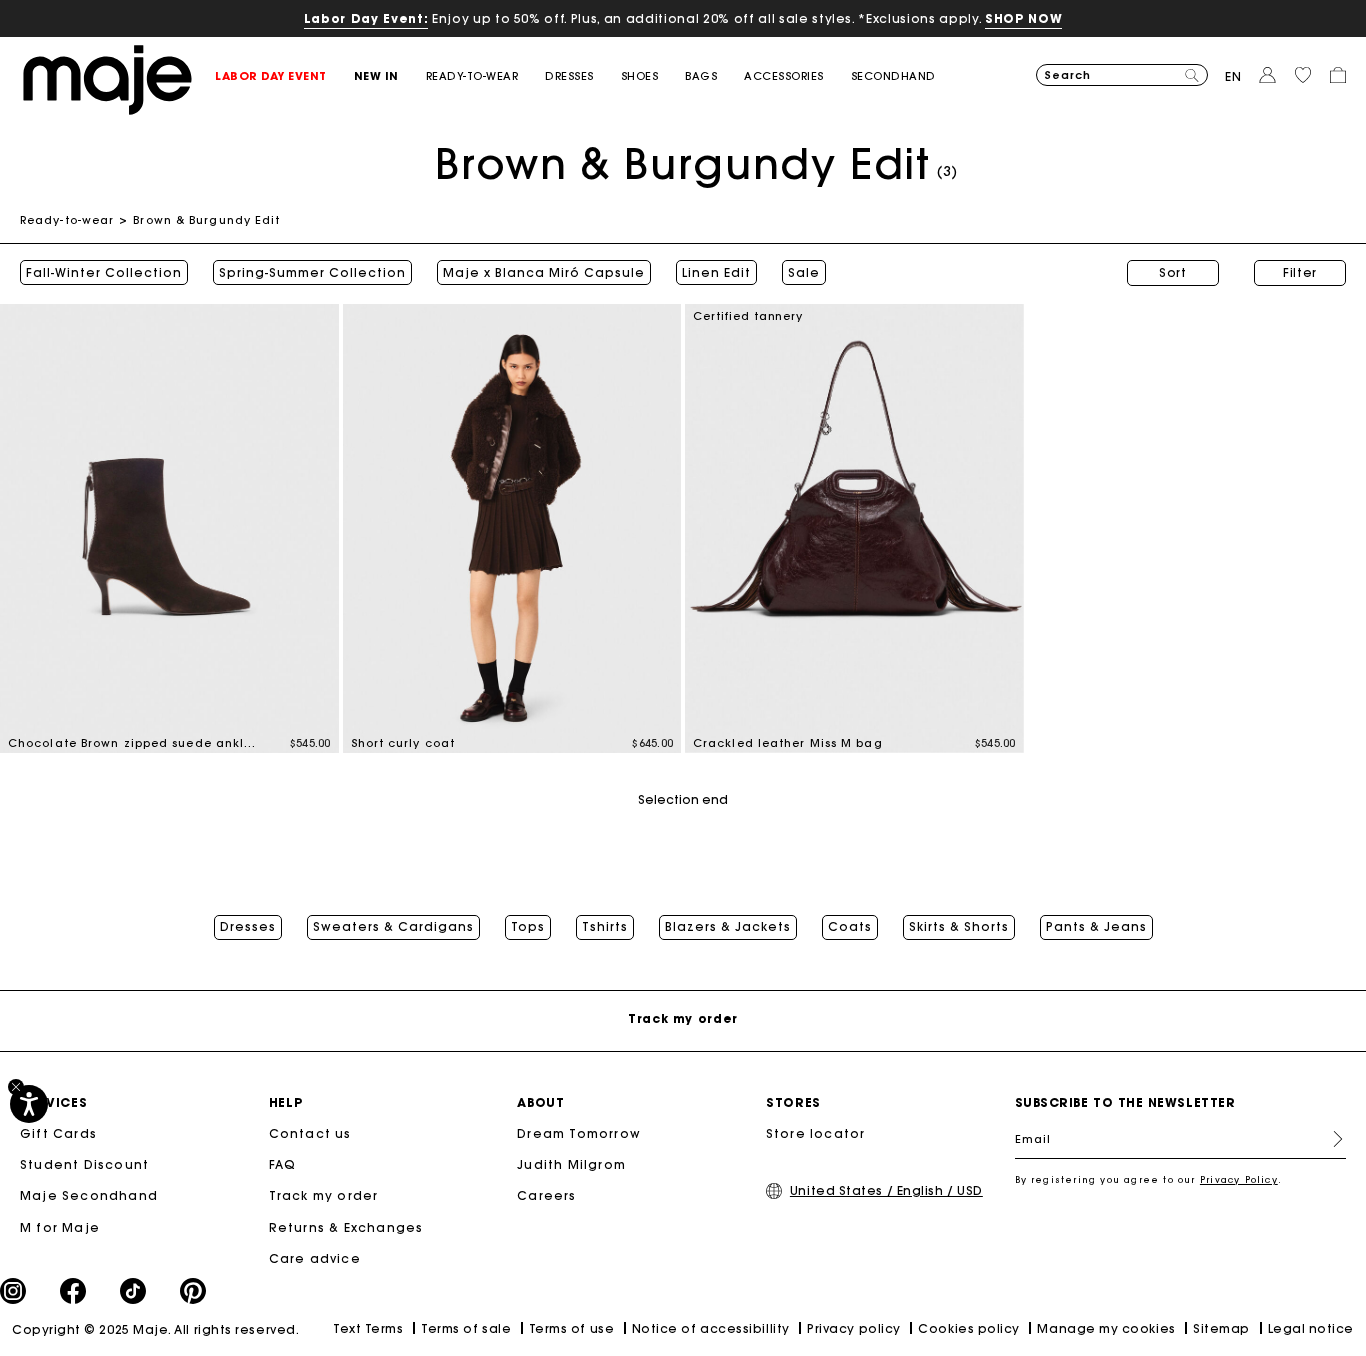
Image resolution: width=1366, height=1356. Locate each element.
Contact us (310, 1133)
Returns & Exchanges (346, 1227)
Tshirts (605, 927)
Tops (528, 927)
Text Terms (368, 1328)
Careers (546, 1195)
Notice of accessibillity (711, 1328)
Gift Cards (58, 1133)
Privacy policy (854, 1328)
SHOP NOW (1023, 18)
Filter (1300, 272)
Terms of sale (466, 1328)
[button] (284, 76)
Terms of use (571, 1328)
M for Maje (60, 1227)
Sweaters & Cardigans (393, 927)
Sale (804, 273)
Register (1330, 1139)
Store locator (816, 1133)
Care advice (315, 1258)
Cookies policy (969, 1328)
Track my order (324, 1195)
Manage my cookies (1106, 1328)
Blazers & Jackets (728, 927)
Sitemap (1221, 1328)
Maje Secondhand (89, 1195)
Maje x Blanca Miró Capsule (544, 273)
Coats (850, 927)
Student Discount (84, 1164)
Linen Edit (716, 273)
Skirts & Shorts (959, 927)
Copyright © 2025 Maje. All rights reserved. (155, 1329)
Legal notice (1311, 1328)
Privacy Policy (1239, 1179)
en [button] (1233, 76)
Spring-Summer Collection (312, 273)
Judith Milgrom (571, 1164)
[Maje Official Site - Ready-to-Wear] (107, 78)
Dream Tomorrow (579, 1133)
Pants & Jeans (1096, 927)
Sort (1173, 272)
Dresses (248, 927)
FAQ (283, 1164)
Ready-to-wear (67, 220)
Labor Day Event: (366, 18)
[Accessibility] (29, 1104)
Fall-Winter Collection (104, 273)
